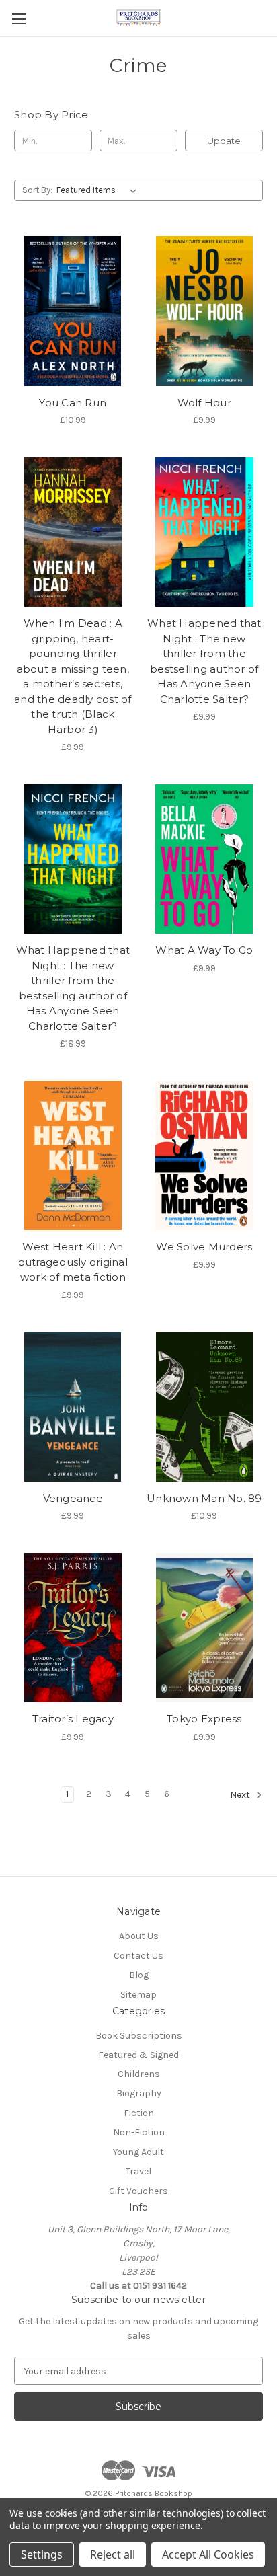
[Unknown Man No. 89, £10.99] (205, 1407)
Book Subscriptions (139, 2036)
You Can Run (73, 403)
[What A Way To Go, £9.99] (205, 859)
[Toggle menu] (18, 18)
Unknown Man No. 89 (204, 1498)
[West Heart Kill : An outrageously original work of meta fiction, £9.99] (73, 1156)
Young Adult (138, 2152)
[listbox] (99, 190)
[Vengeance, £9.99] (73, 1407)
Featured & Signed (138, 2055)
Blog (139, 1975)
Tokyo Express (204, 1719)
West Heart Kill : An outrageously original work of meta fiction (73, 1262)
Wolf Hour (204, 403)
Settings (42, 2554)
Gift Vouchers (138, 2191)
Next (241, 1795)
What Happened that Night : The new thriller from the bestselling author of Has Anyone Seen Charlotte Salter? (204, 661)
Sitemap (138, 1995)
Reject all (113, 2554)
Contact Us (138, 1956)
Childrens (139, 2074)
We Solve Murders (204, 1247)
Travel (138, 2171)
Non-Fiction (139, 2132)
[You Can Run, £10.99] (73, 311)
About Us (139, 1936)
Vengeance (73, 1498)
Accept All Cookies (208, 2554)
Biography (139, 2093)
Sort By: (37, 190)
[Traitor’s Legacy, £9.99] (73, 1628)
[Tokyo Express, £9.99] (205, 1628)
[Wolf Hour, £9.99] (205, 311)
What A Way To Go (204, 950)
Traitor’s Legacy (73, 1719)
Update (224, 141)
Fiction (139, 2113)
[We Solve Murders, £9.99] (205, 1156)
